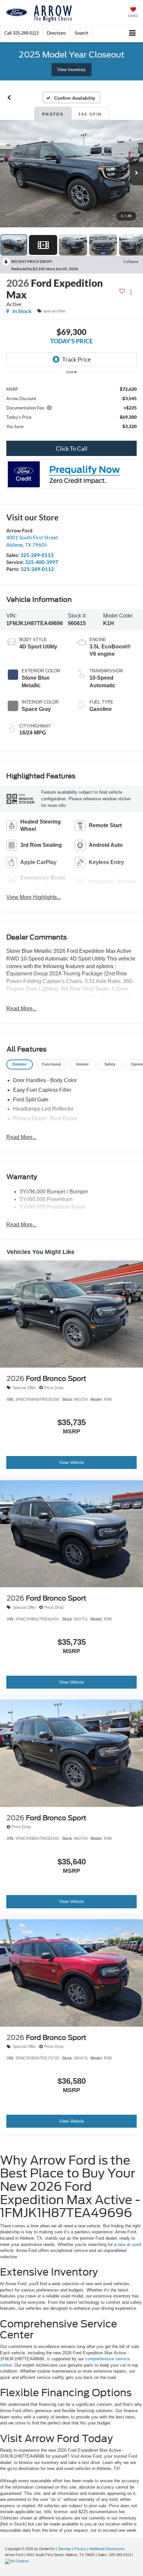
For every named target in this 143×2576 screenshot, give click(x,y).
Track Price (76, 359)
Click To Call (72, 448)
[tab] (20, 1065)
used (136, 2244)
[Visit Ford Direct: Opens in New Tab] (18, 2561)
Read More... (21, 1008)
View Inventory (71, 70)
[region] (72, 407)
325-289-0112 (37, 569)
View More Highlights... (34, 897)
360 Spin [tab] (90, 114)
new (122, 2244)
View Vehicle (71, 1462)
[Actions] (131, 292)
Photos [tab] (53, 114)
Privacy (80, 2549)
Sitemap (64, 2549)
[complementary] (123, 2556)
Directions (57, 33)
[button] (21, 33)
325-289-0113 (37, 555)
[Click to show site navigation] (133, 33)
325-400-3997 (42, 562)
